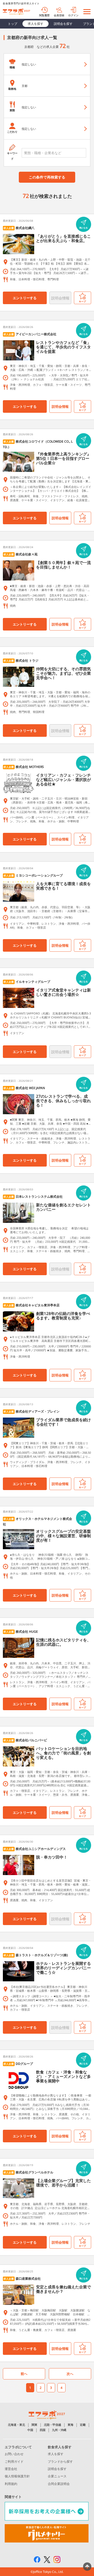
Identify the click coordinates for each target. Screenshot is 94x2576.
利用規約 (11, 2484)
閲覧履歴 (44, 15)
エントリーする (25, 298)
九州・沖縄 (59, 2430)
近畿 (83, 2425)
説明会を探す (63, 24)
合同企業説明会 (59, 2484)
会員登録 (59, 15)
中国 (30, 2430)
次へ (70, 2374)
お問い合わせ (14, 2454)
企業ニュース (57, 2476)
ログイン (73, 15)
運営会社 (11, 2469)
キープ (82, 301)
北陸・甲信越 (52, 2425)
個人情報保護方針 (17, 2476)
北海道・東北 (16, 2425)
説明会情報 (60, 406)
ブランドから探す (60, 2461)
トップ (13, 24)
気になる (84, 228)
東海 (70, 2425)
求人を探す (36, 24)
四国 (43, 2430)
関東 (34, 2425)
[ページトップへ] (87, 2567)
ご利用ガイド (14, 2461)
